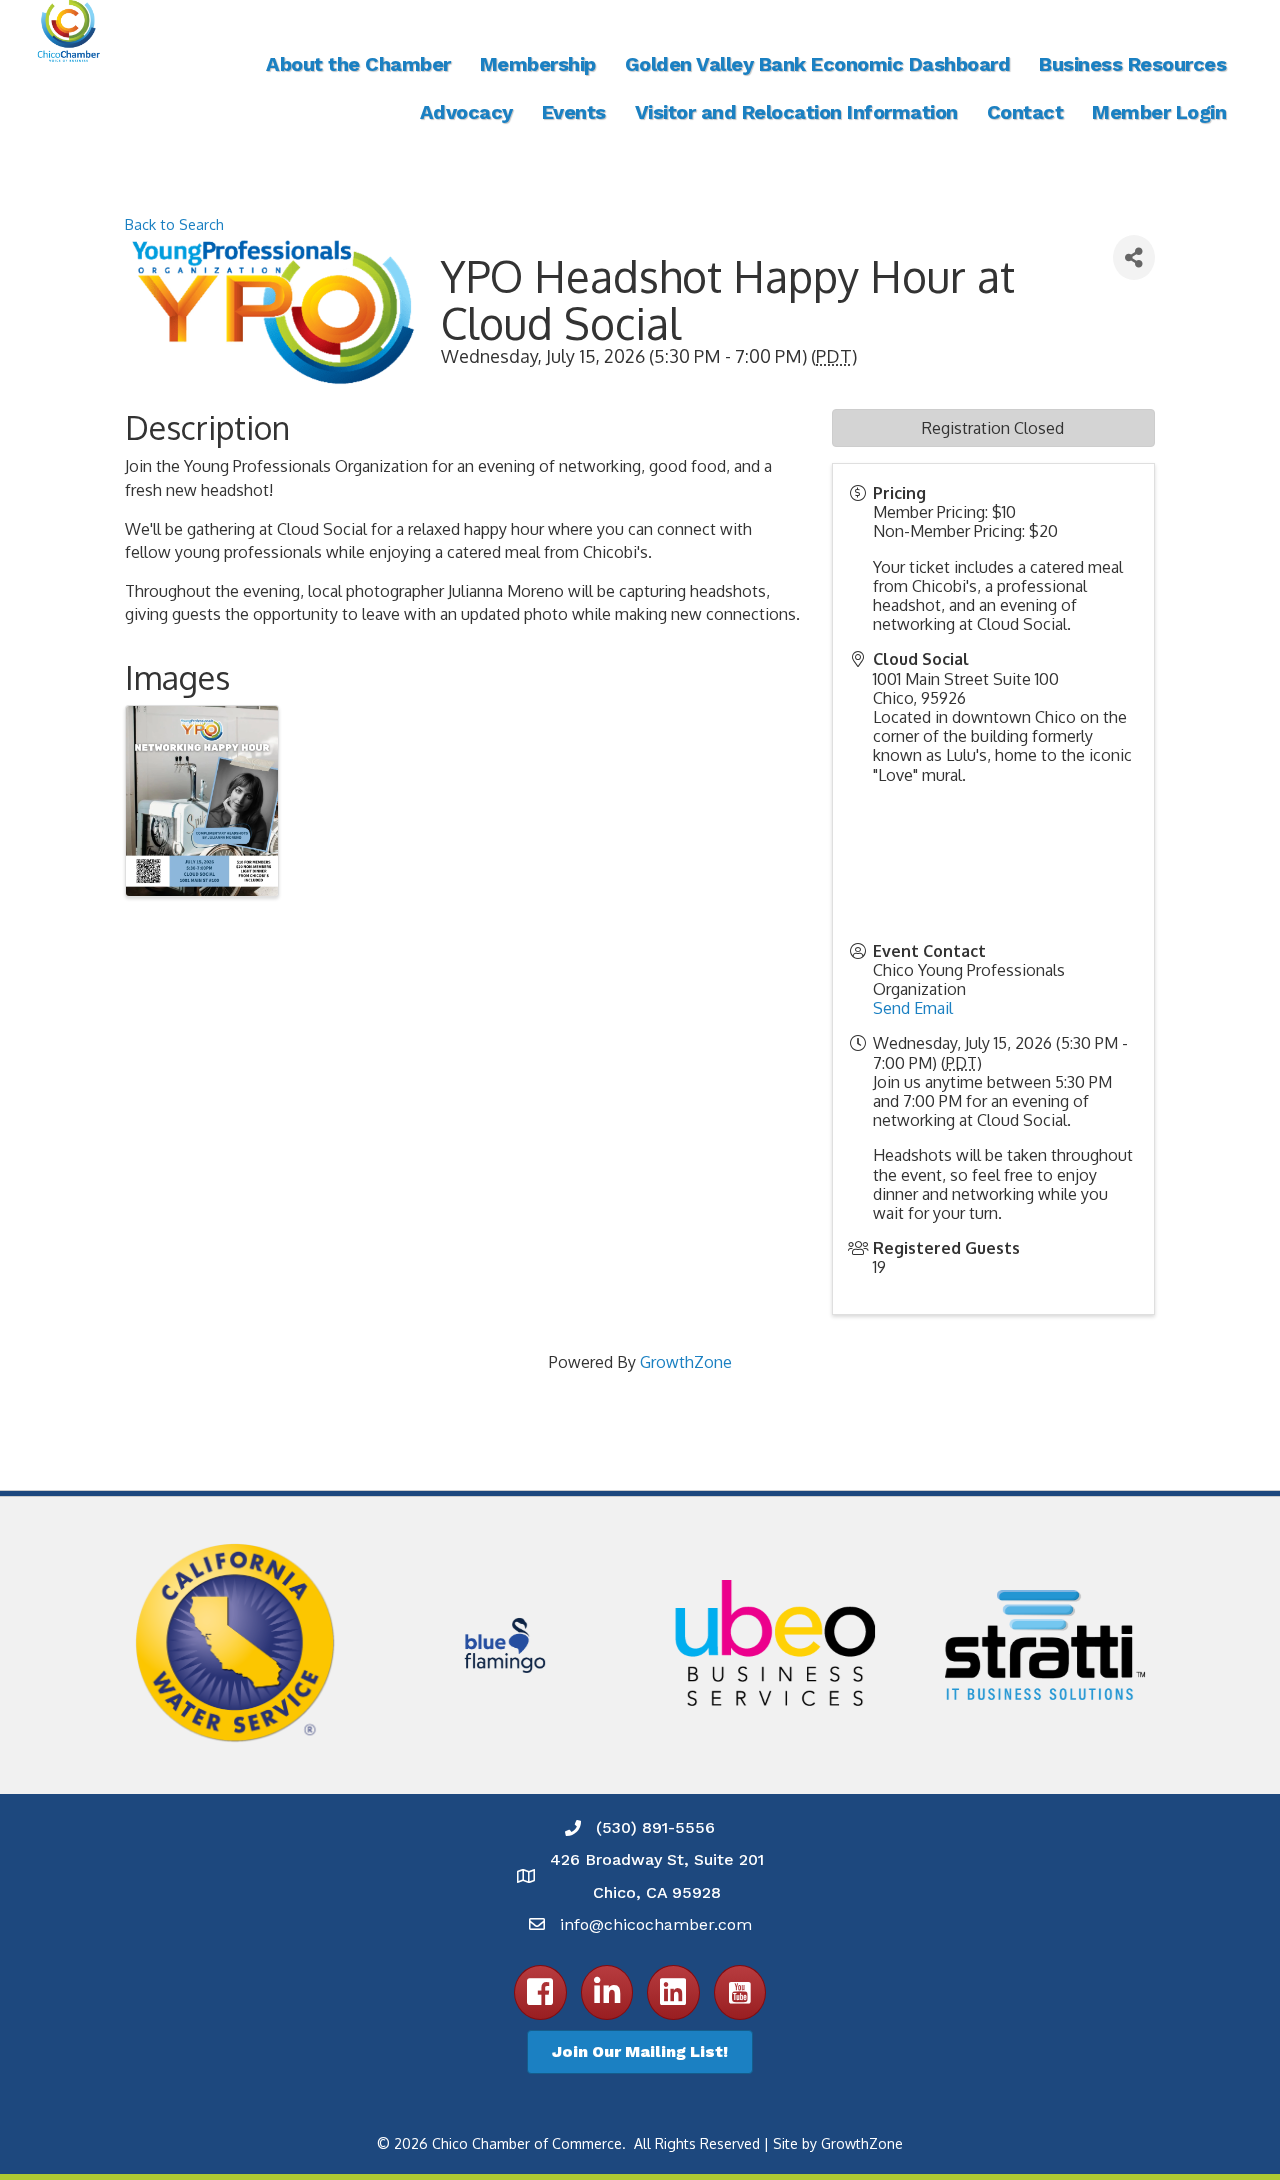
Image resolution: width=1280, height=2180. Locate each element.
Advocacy (466, 112)
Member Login (1159, 112)
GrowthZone (686, 1362)
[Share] (1134, 257)
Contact (1025, 112)
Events (574, 112)
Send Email (913, 1008)
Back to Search (174, 224)
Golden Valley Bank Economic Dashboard (818, 64)
